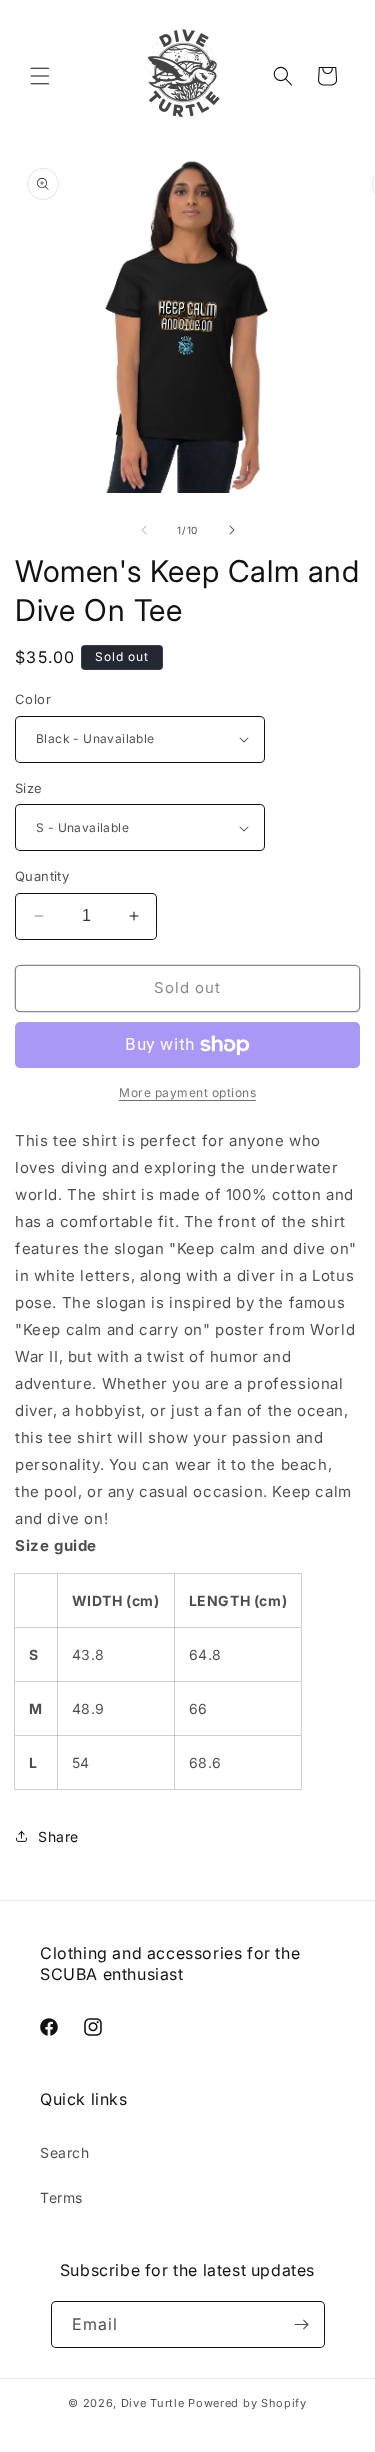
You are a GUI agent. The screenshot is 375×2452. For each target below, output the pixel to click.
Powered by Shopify (247, 2403)
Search (65, 2152)
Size (29, 788)
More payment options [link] (187, 1092)
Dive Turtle (153, 2403)
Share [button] (58, 1836)
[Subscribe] (302, 2324)
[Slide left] (144, 530)
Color (33, 699)
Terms (61, 2197)
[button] (40, 76)
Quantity (42, 876)
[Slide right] (232, 530)
